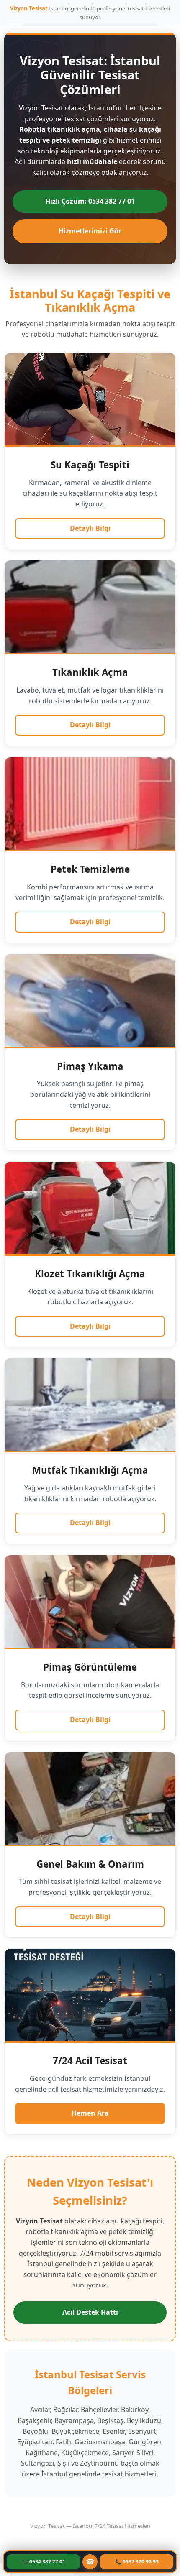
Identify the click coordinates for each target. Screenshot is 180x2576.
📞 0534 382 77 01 (44, 2562)
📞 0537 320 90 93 (137, 2562)
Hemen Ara (90, 2113)
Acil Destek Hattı (90, 2312)
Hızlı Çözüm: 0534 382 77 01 (90, 201)
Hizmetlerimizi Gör (90, 231)
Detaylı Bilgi (90, 528)
